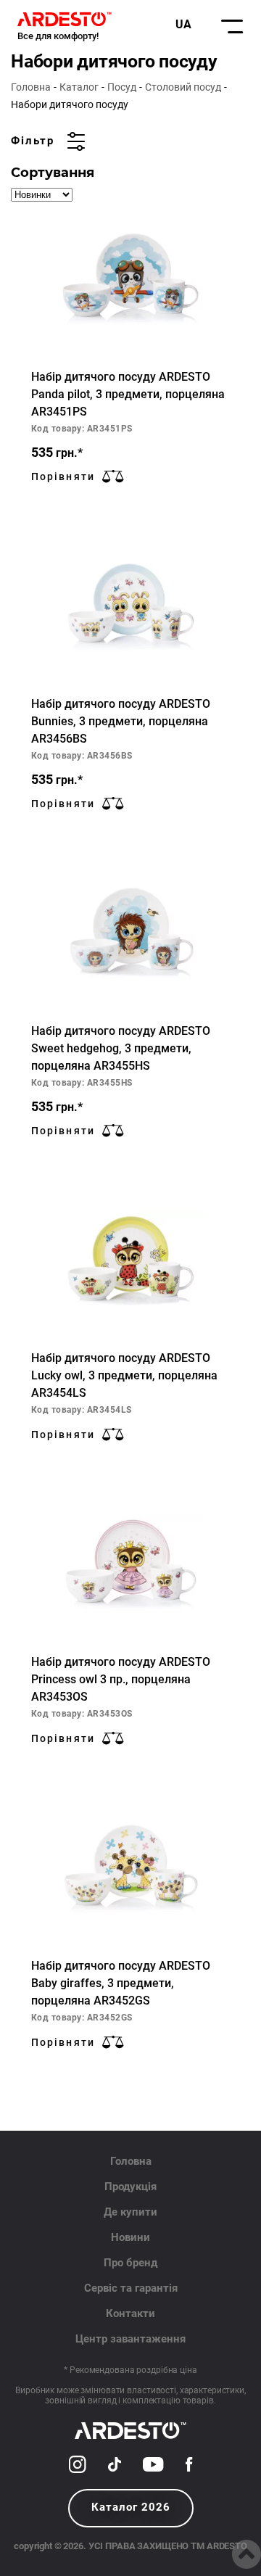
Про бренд (130, 2263)
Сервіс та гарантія (131, 2288)
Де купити (130, 2212)
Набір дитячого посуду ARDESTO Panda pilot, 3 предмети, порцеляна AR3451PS (128, 394)
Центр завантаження (130, 2339)
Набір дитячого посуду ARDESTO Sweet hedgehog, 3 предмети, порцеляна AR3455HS (121, 1048)
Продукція (130, 2187)
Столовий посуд (183, 87)
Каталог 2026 (131, 2507)
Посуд (122, 87)
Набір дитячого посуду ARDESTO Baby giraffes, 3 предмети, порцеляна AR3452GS (121, 1983)
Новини (130, 2237)
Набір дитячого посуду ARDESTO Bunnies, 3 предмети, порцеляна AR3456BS (121, 721)
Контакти (130, 2313)
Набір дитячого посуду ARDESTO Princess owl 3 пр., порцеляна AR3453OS (121, 1679)
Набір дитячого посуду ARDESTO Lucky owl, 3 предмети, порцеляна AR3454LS (124, 1375)
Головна (31, 87)
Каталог (79, 87)
